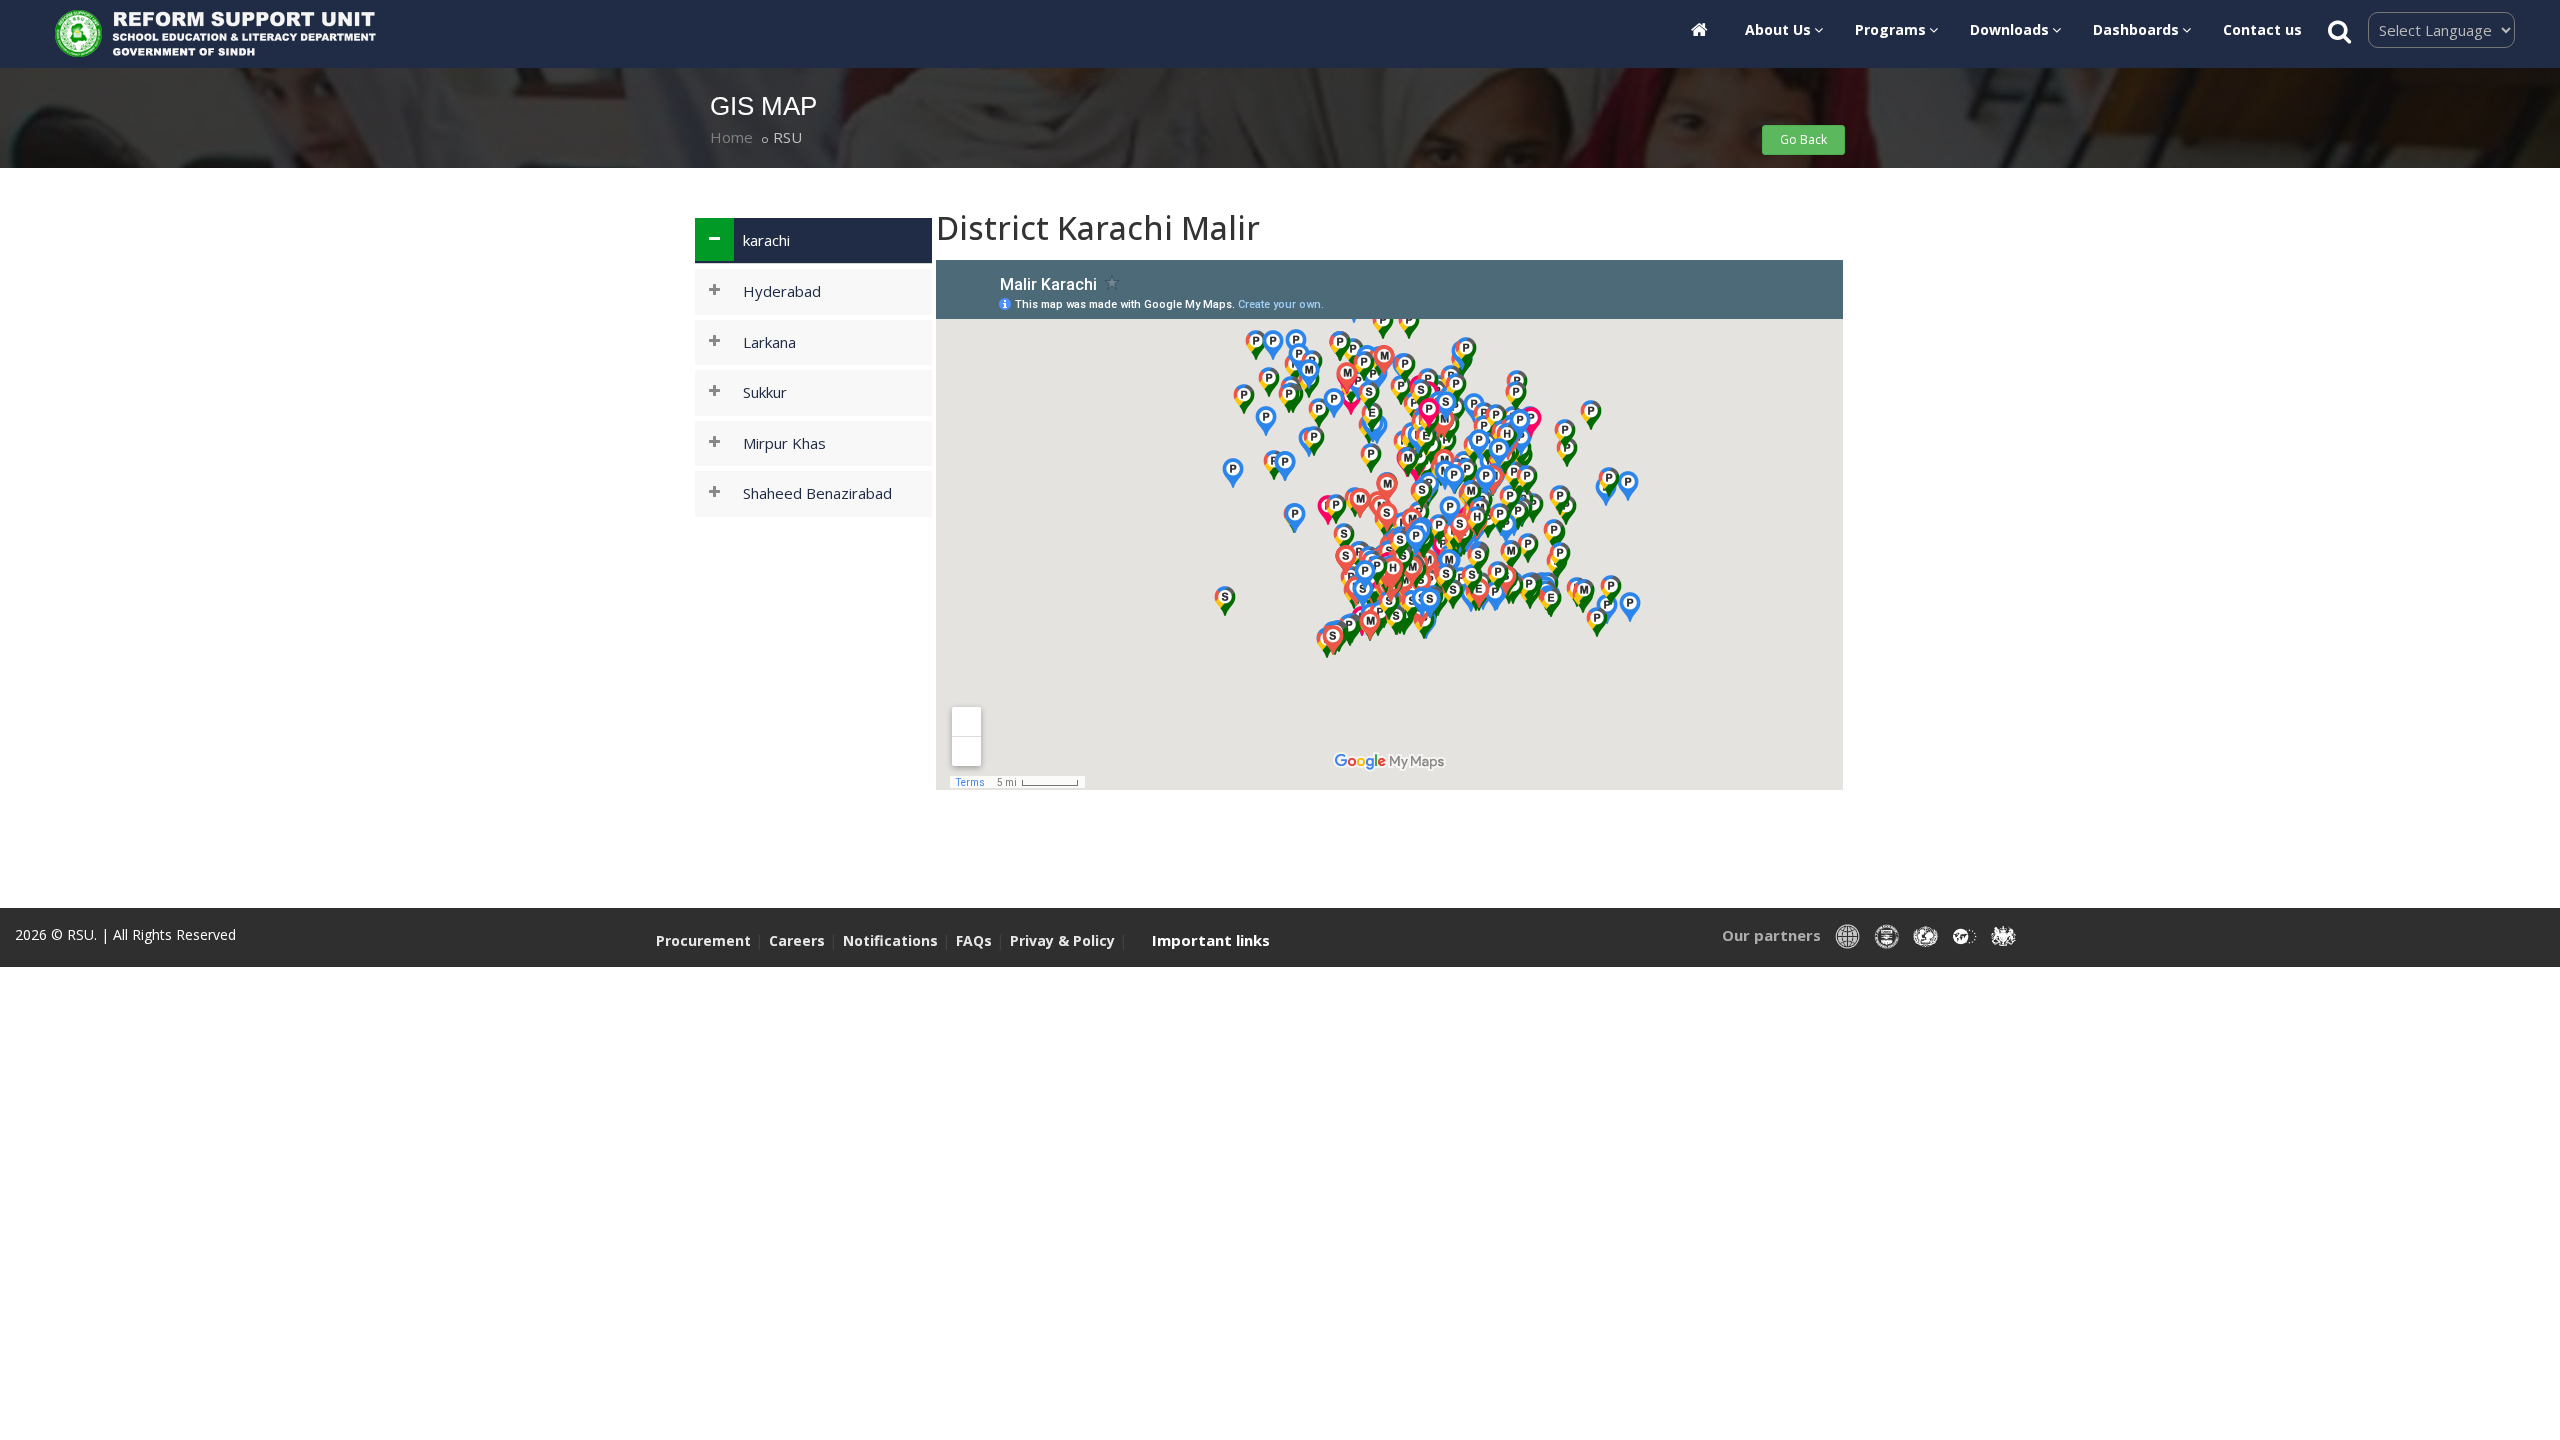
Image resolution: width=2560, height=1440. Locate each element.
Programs (1890, 29)
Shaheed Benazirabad (817, 493)
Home (731, 137)
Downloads (2009, 29)
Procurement (703, 940)
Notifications (890, 940)
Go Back (1803, 139)
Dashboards (2136, 29)
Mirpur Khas (784, 443)
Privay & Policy (1064, 940)
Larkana (769, 342)
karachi (766, 240)
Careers (797, 940)
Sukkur (765, 392)
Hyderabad (782, 291)
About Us (1778, 29)
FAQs (976, 940)
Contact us (2262, 29)
